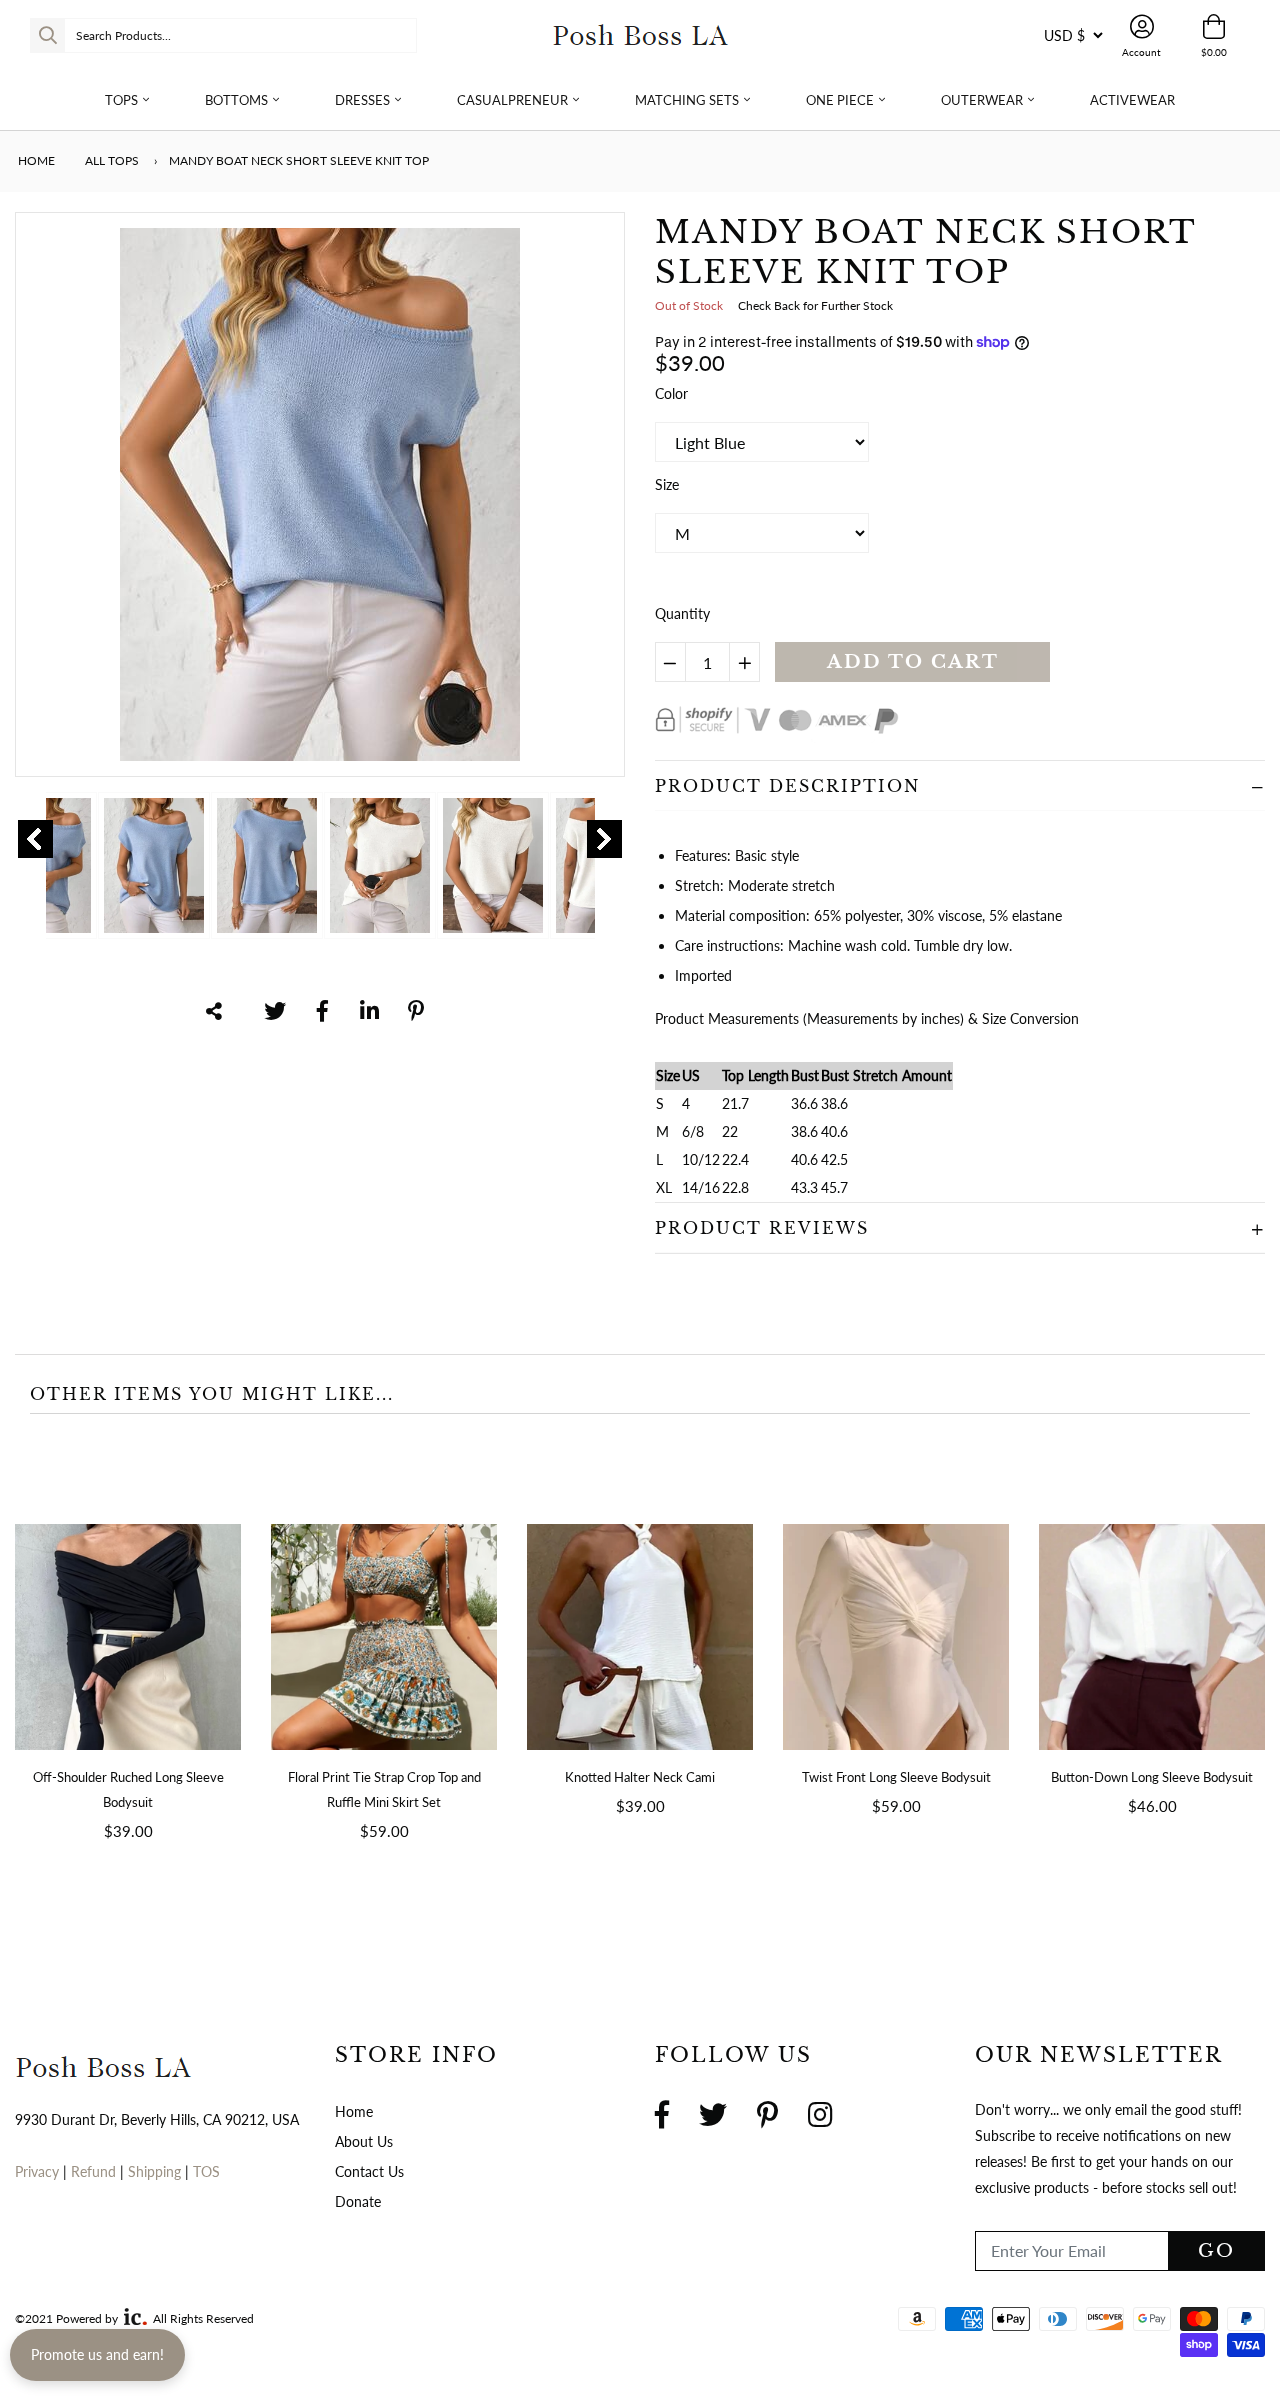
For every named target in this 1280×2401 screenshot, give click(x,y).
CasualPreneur (512, 100)
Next (604, 839)
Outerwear (982, 100)
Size (667, 484)
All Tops (112, 160)
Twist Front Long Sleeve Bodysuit (896, 1777)
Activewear (1132, 100)
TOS (206, 2171)
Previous (35, 839)
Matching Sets (687, 100)
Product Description (787, 786)
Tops (121, 100)
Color (671, 393)
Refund (95, 2171)
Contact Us (369, 2171)
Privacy (37, 2171)
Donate (358, 2201)
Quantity (682, 613)
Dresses (362, 100)
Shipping (156, 2171)
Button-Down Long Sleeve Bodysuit (1152, 1777)
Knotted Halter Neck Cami (640, 1777)
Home (35, 160)
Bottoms (236, 100)
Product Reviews (762, 1228)
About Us (364, 2141)
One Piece (840, 100)
